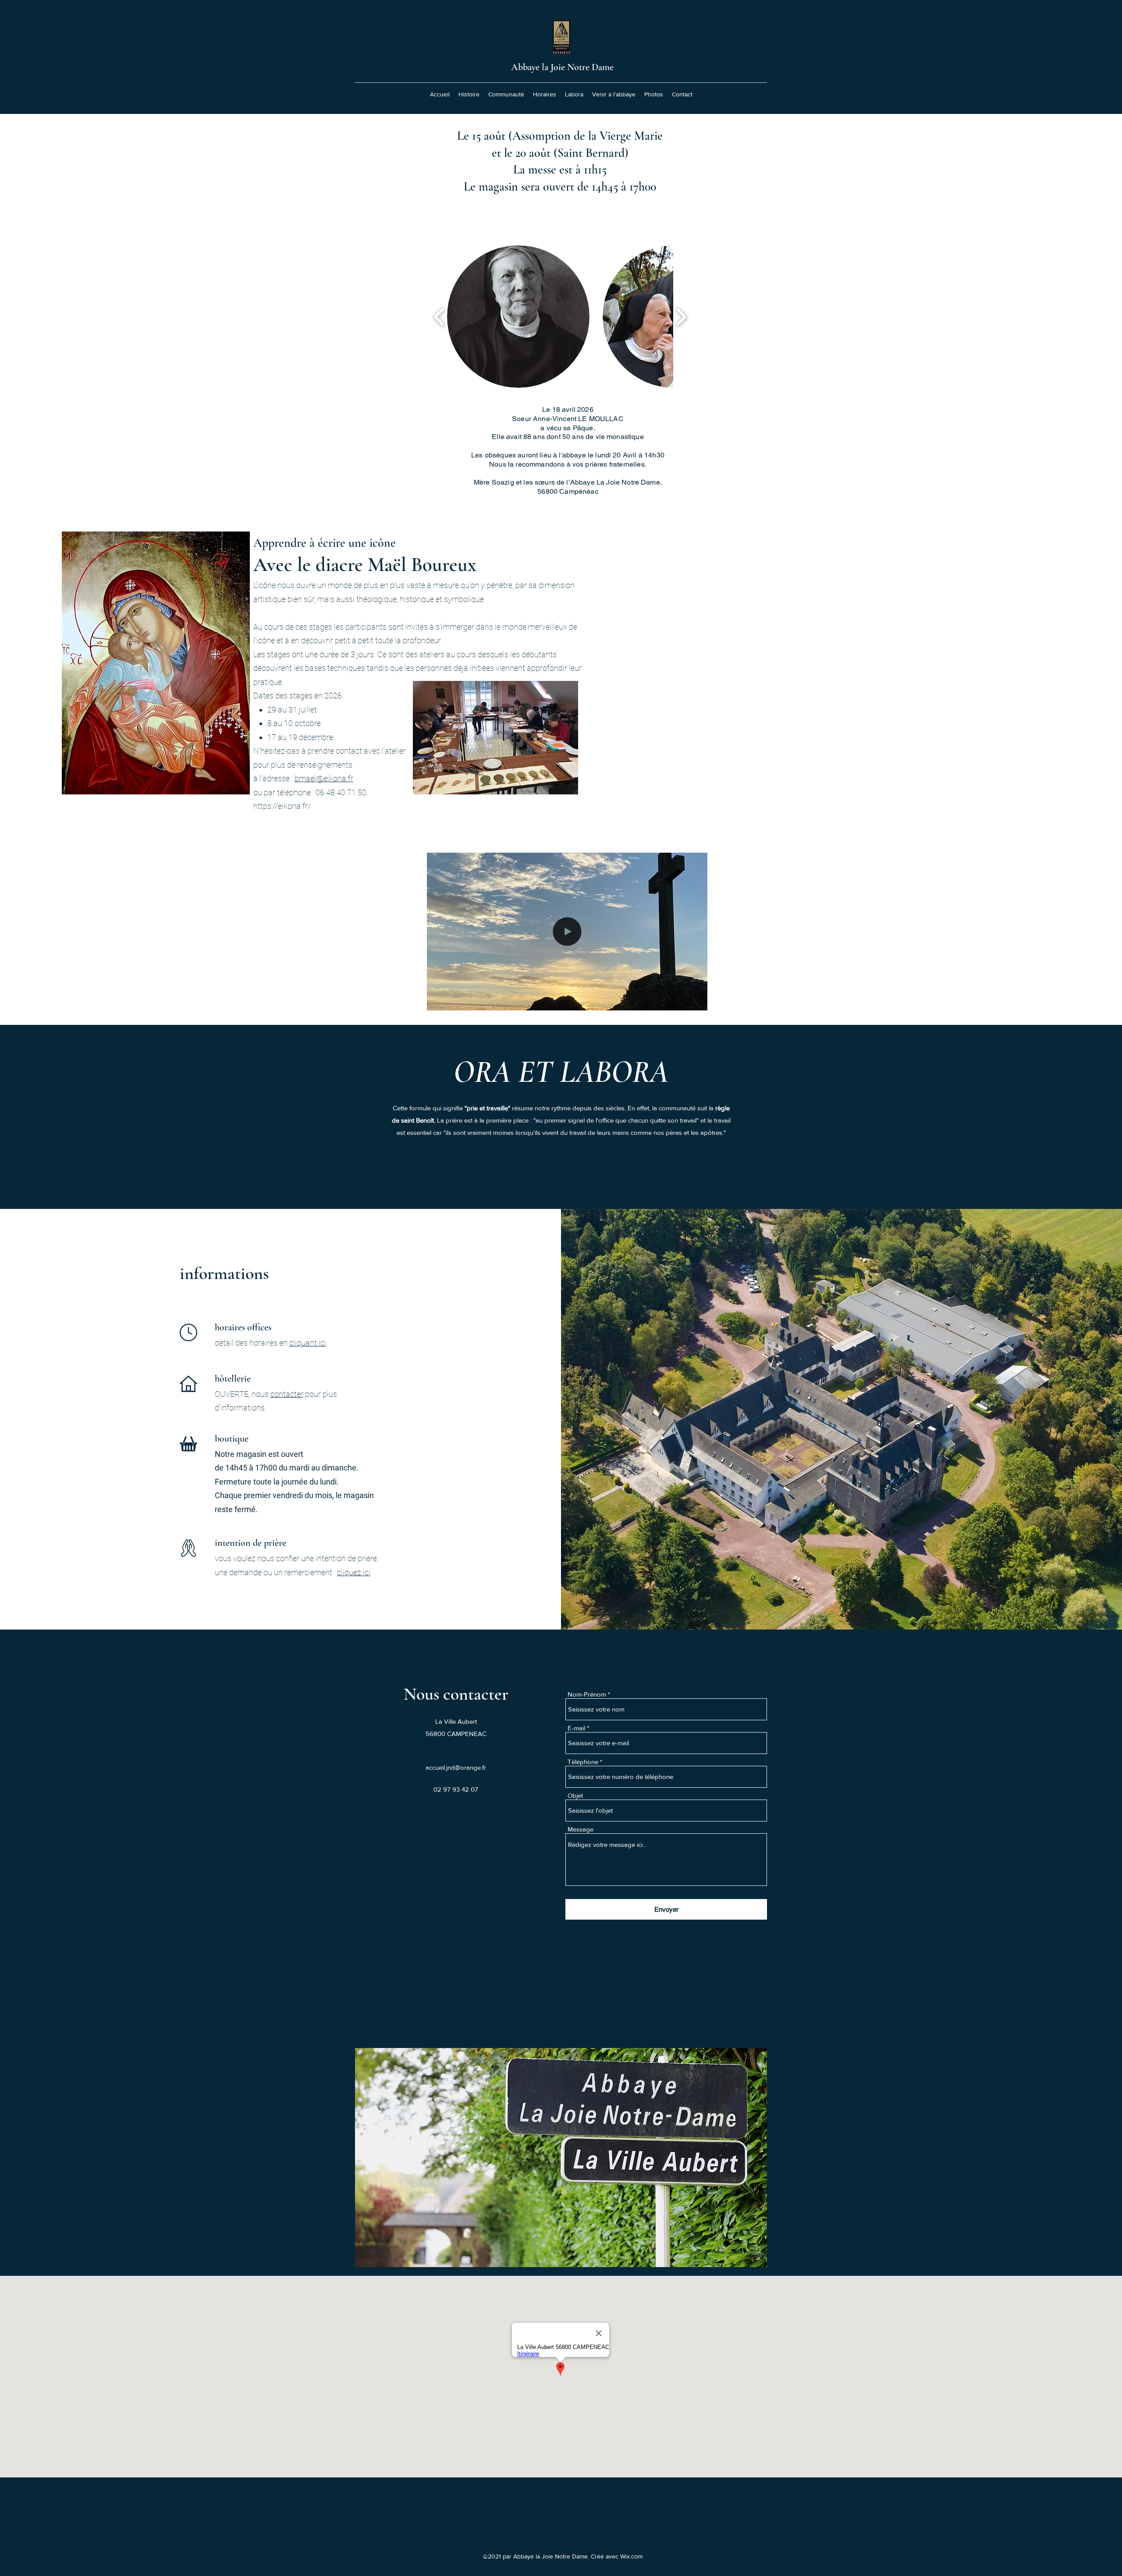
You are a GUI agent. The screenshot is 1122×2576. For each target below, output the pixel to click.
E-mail (576, 1728)
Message (581, 1829)
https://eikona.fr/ (282, 806)
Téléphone (583, 1762)
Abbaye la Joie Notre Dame (562, 67)
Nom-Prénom (587, 1694)
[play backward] (439, 317)
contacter (287, 1394)
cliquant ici (308, 1343)
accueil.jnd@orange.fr (456, 1767)
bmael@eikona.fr (324, 778)
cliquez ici (354, 1572)
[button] (518, 317)
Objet (575, 1795)
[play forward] (681, 317)
